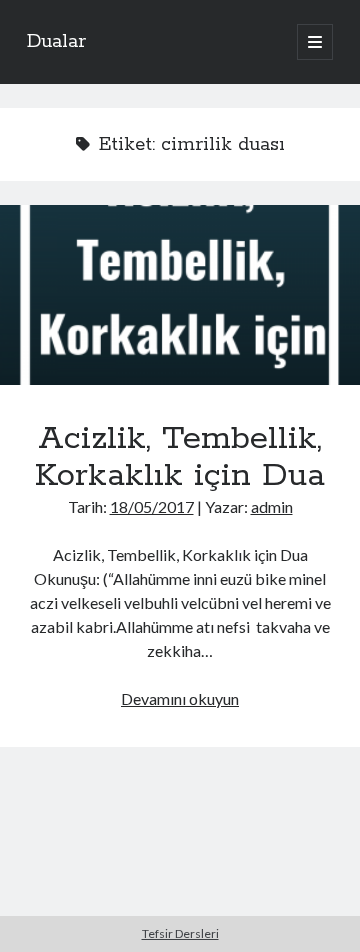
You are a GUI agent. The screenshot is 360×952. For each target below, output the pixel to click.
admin (272, 506)
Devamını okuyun (180, 698)
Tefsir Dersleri (180, 933)
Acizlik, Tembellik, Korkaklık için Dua (180, 295)
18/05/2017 (152, 506)
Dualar (56, 42)
